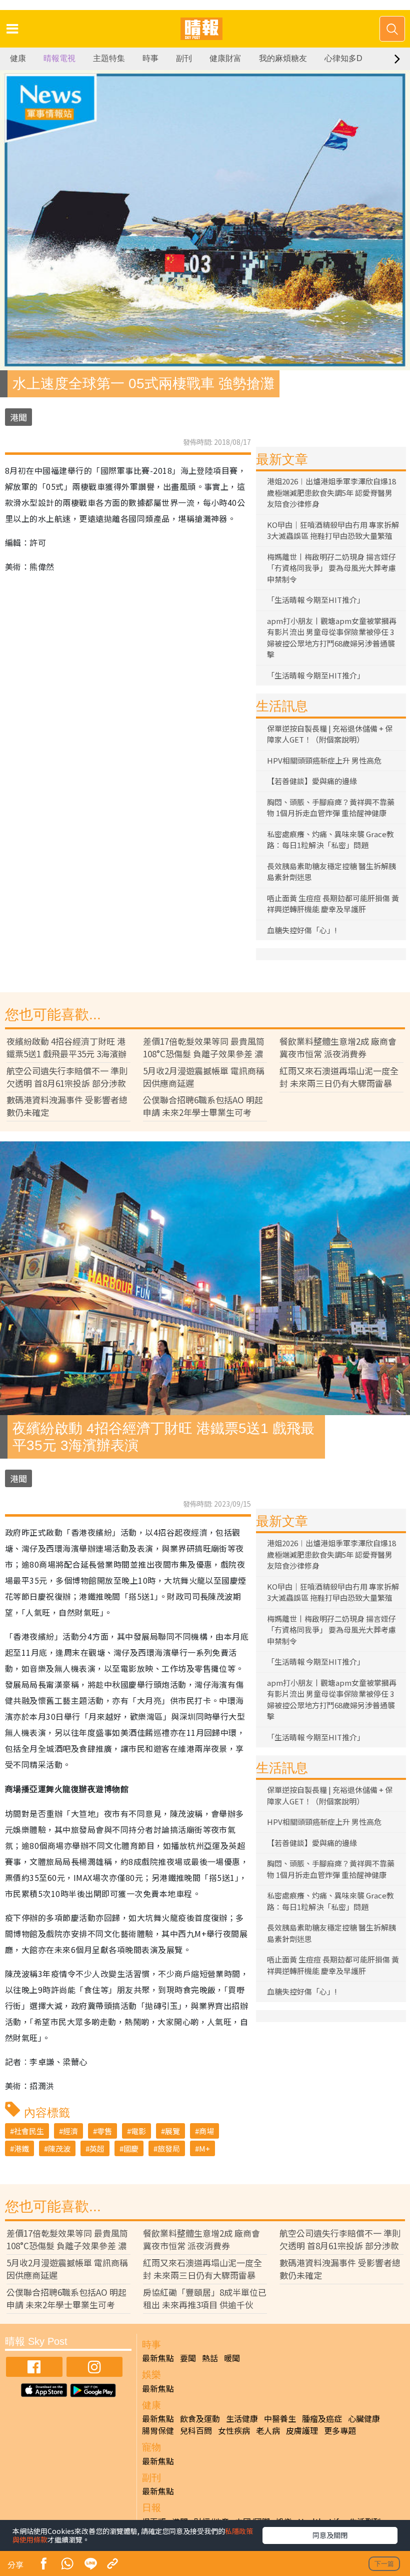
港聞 (18, 417)
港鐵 (21, 2148)
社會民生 (29, 2131)
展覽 (172, 2131)
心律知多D (343, 58)
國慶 (131, 2148)
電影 (138, 2131)
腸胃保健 (158, 2430)
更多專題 (340, 2430)
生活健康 (242, 2418)
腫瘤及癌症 (322, 2418)
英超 (97, 2148)
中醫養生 (280, 2418)
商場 (206, 2131)
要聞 (188, 2358)
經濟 (70, 2131)
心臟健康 (364, 2418)
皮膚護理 (302, 2430)
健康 (18, 58)
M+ (204, 2148)
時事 (150, 58)
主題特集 (109, 58)
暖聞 (232, 2358)
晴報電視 (59, 58)
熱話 (210, 2358)
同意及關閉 (330, 2535)
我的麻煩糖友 (283, 58)
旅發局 (169, 2148)
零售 (104, 2131)
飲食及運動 (200, 2418)
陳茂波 (59, 2148)
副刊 (184, 58)
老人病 (268, 2430)
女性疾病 (234, 2430)
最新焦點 (158, 2358)
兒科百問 (196, 2430)
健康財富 (225, 58)
